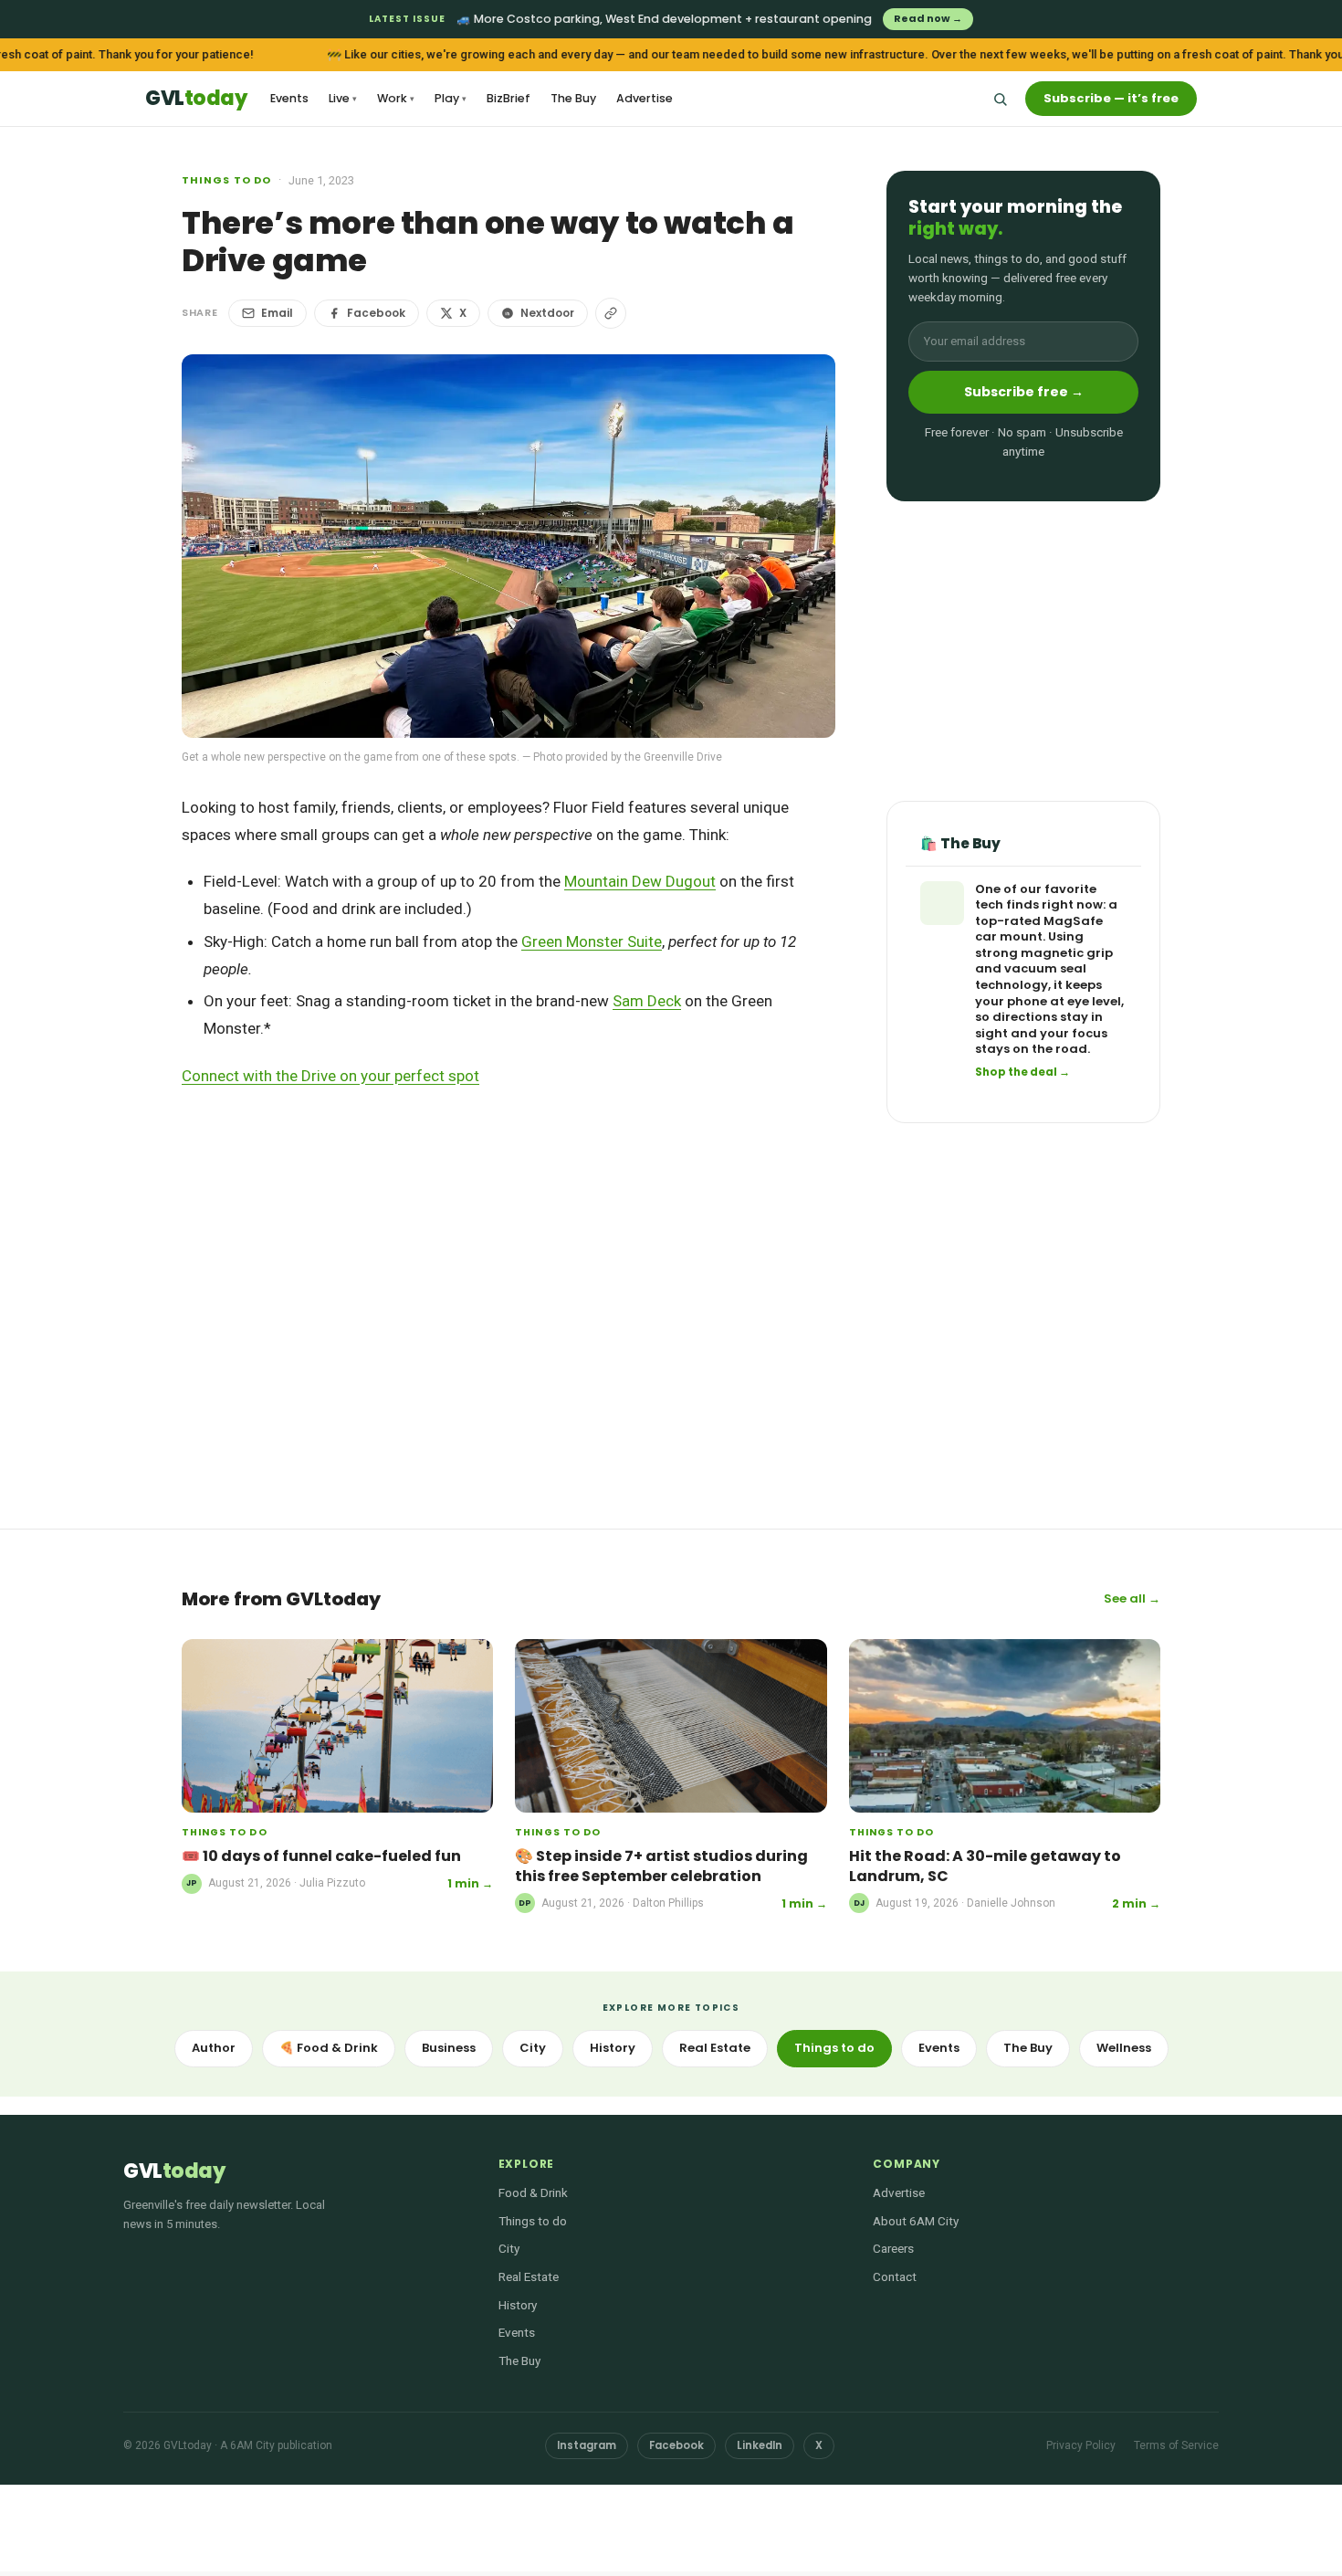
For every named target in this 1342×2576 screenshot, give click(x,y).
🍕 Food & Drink (329, 2048)
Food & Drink (533, 2192)
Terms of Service (1176, 2445)
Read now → (928, 18)
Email (277, 313)
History (613, 2048)
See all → (1132, 1598)
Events (289, 98)
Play (451, 98)
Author (214, 2048)
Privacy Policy (1081, 2445)
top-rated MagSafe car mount (1039, 929)
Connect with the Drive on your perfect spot (330, 1076)
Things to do (226, 180)
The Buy (573, 98)
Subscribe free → (1024, 392)
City (533, 2048)
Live (343, 98)
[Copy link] (611, 313)
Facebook (376, 313)
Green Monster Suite (592, 941)
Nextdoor (547, 313)
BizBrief (508, 98)
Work (396, 98)
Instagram (587, 2445)
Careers (893, 2248)
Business (449, 2048)
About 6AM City (916, 2221)
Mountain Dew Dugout (640, 881)
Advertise (645, 98)
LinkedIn (760, 2445)
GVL (196, 99)
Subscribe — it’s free (1111, 98)
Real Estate (715, 2048)
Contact (895, 2276)
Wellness (1124, 2048)
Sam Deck (647, 1001)
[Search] (1000, 99)
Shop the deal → (1022, 1072)
